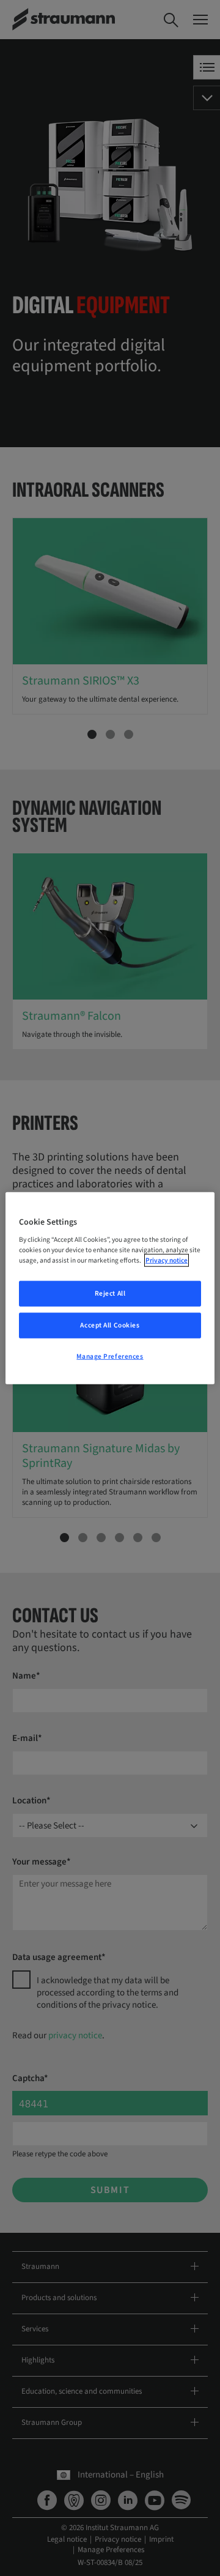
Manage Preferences (110, 1357)
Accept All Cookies (110, 1325)
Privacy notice (167, 1260)
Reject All (110, 1294)
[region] (110, 1288)
